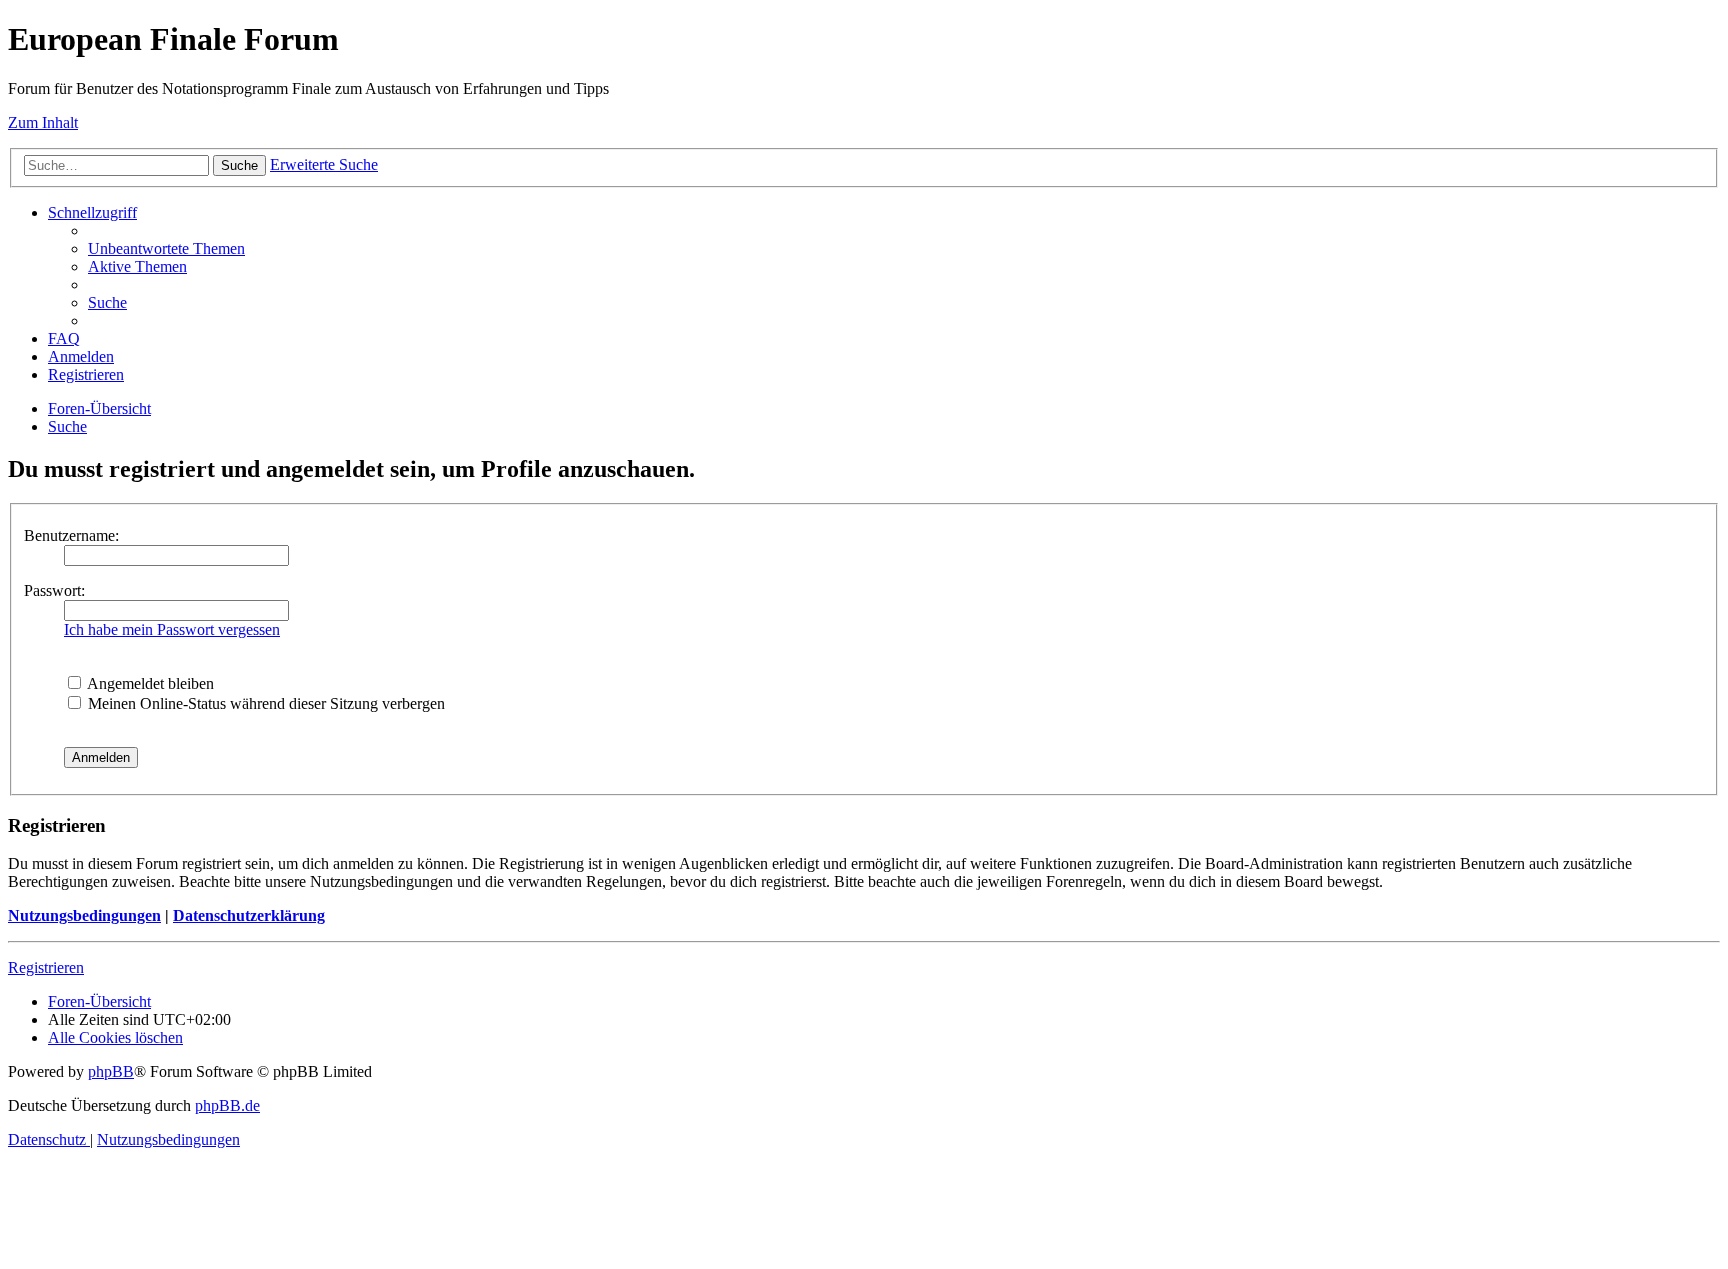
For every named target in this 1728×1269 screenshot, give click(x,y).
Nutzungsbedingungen (84, 915)
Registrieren (46, 967)
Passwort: (54, 590)
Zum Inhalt (43, 122)
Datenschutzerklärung (249, 915)
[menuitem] (166, 248)
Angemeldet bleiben (149, 683)
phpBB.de (227, 1105)
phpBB (111, 1071)
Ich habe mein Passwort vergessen (172, 629)
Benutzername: (71, 535)
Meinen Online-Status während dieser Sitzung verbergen (264, 703)
